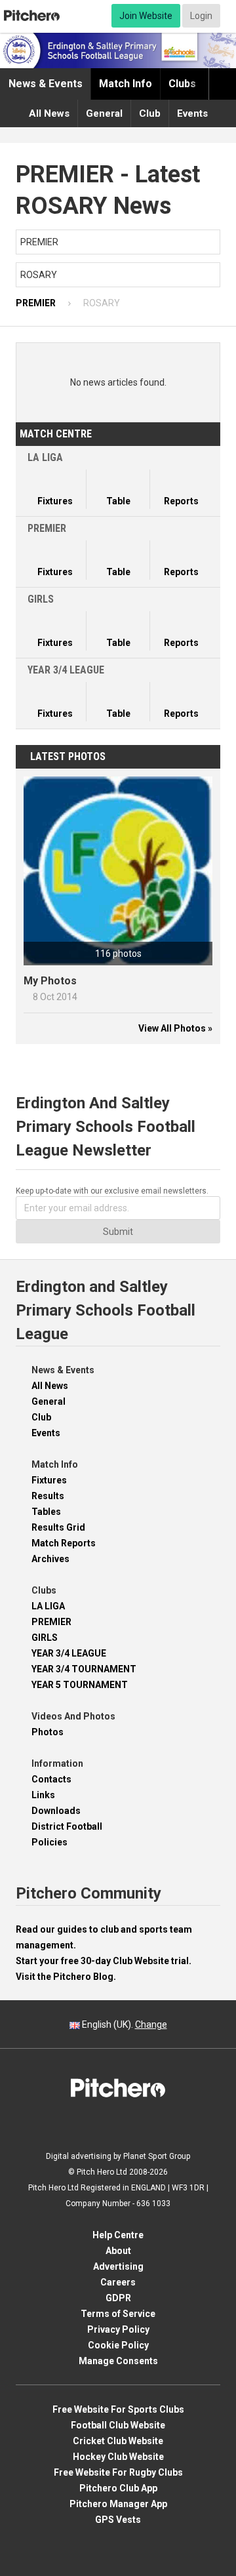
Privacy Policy (118, 2329)
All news (49, 113)
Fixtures (49, 1480)
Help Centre (118, 2235)
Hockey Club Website (118, 2457)
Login (201, 16)
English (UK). (124, 2024)
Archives (50, 1559)
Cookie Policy (118, 2345)
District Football (67, 1826)
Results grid (58, 1527)
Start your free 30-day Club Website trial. (104, 1961)
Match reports (64, 1543)
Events (192, 113)
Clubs (182, 84)
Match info (126, 84)
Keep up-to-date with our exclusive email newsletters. (112, 1191)
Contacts (51, 1779)
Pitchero (32, 16)
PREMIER (51, 1622)
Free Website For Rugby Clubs (118, 2472)
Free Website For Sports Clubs (118, 2409)
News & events (46, 84)
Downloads (56, 1811)
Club (150, 113)
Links (43, 1795)
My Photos (50, 981)
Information (57, 1763)
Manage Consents (118, 2361)
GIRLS (45, 1638)
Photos (48, 1732)
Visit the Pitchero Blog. (66, 1977)
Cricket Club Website (118, 2441)
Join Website (146, 16)
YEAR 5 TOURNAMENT (80, 1685)
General (104, 113)
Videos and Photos (73, 1716)
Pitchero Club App (118, 2488)
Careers (118, 2282)
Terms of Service (118, 2314)
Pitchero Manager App (118, 2504)
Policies (49, 1842)
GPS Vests (118, 2520)
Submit (118, 1232)
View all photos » (175, 1028)
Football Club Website (118, 2425)
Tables (46, 1512)
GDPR (118, 2298)
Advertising (118, 2266)
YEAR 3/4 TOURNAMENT (84, 1669)
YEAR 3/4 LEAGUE (69, 1653)
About (118, 2251)
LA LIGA (48, 1606)
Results (48, 1496)
